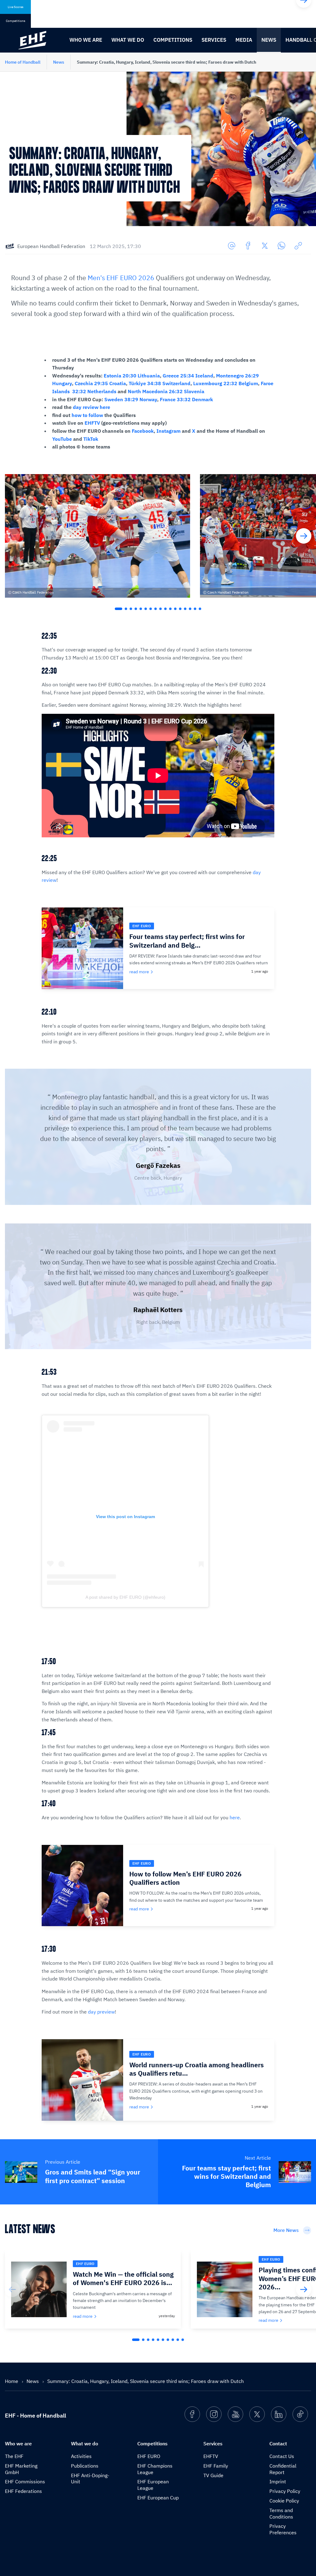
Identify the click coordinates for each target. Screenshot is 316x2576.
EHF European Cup (158, 2498)
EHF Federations (23, 2491)
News (269, 40)
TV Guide (213, 2475)
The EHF (14, 2456)
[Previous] (12, 536)
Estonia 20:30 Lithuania (132, 376)
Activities (81, 2456)
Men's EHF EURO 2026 (121, 278)
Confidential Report (283, 2469)
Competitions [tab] (16, 21)
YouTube (62, 439)
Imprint (278, 2481)
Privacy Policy (285, 2491)
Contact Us (282, 2456)
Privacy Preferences (283, 2529)
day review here (91, 407)
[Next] (304, 536)
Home (12, 2381)
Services (214, 40)
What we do (128, 40)
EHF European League (153, 2485)
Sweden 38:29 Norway (131, 399)
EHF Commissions (25, 2481)
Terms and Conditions (281, 2513)
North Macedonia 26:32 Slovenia (166, 391)
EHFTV (92, 423)
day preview (101, 2012)
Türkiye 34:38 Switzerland (160, 383)
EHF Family (216, 2466)
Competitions (173, 40)
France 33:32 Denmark (186, 399)
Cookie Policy (284, 2501)
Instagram (168, 431)
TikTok (91, 439)
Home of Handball (23, 62)
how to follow (87, 415)
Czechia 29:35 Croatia (100, 383)
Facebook (143, 431)
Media (244, 40)
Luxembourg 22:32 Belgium (226, 383)
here (235, 1817)
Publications (85, 2466)
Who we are (86, 40)
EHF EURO (149, 2456)
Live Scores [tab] (16, 7)
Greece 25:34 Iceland (188, 376)
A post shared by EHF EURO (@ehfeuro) (125, 1597)
